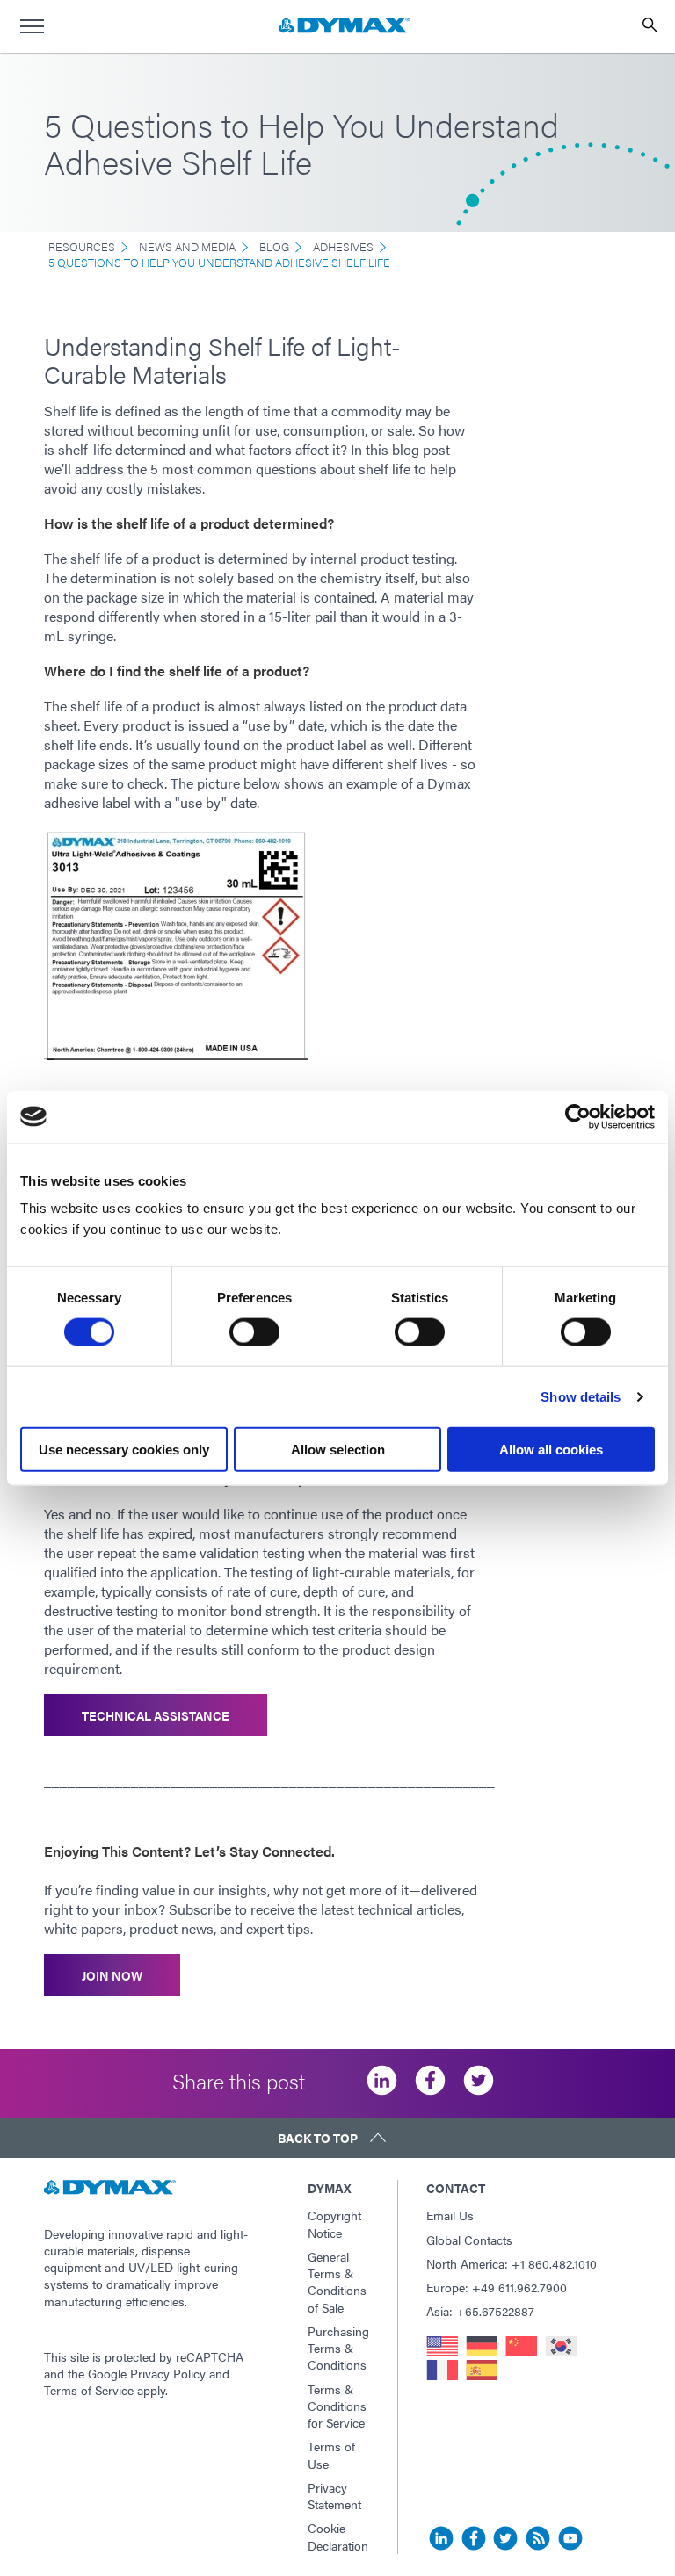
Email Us (450, 2215)
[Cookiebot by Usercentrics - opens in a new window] (578, 1116)
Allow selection (338, 1450)
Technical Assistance (156, 1715)
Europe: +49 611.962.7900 (497, 2287)
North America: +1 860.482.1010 (512, 2263)
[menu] (32, 26)
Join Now (112, 1975)
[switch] (254, 1331)
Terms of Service (89, 2390)
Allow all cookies (551, 1450)
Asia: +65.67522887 (480, 2311)
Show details (581, 1396)
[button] (337, 2138)
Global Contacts (469, 2240)
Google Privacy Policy (147, 2373)
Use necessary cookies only (124, 1450)
